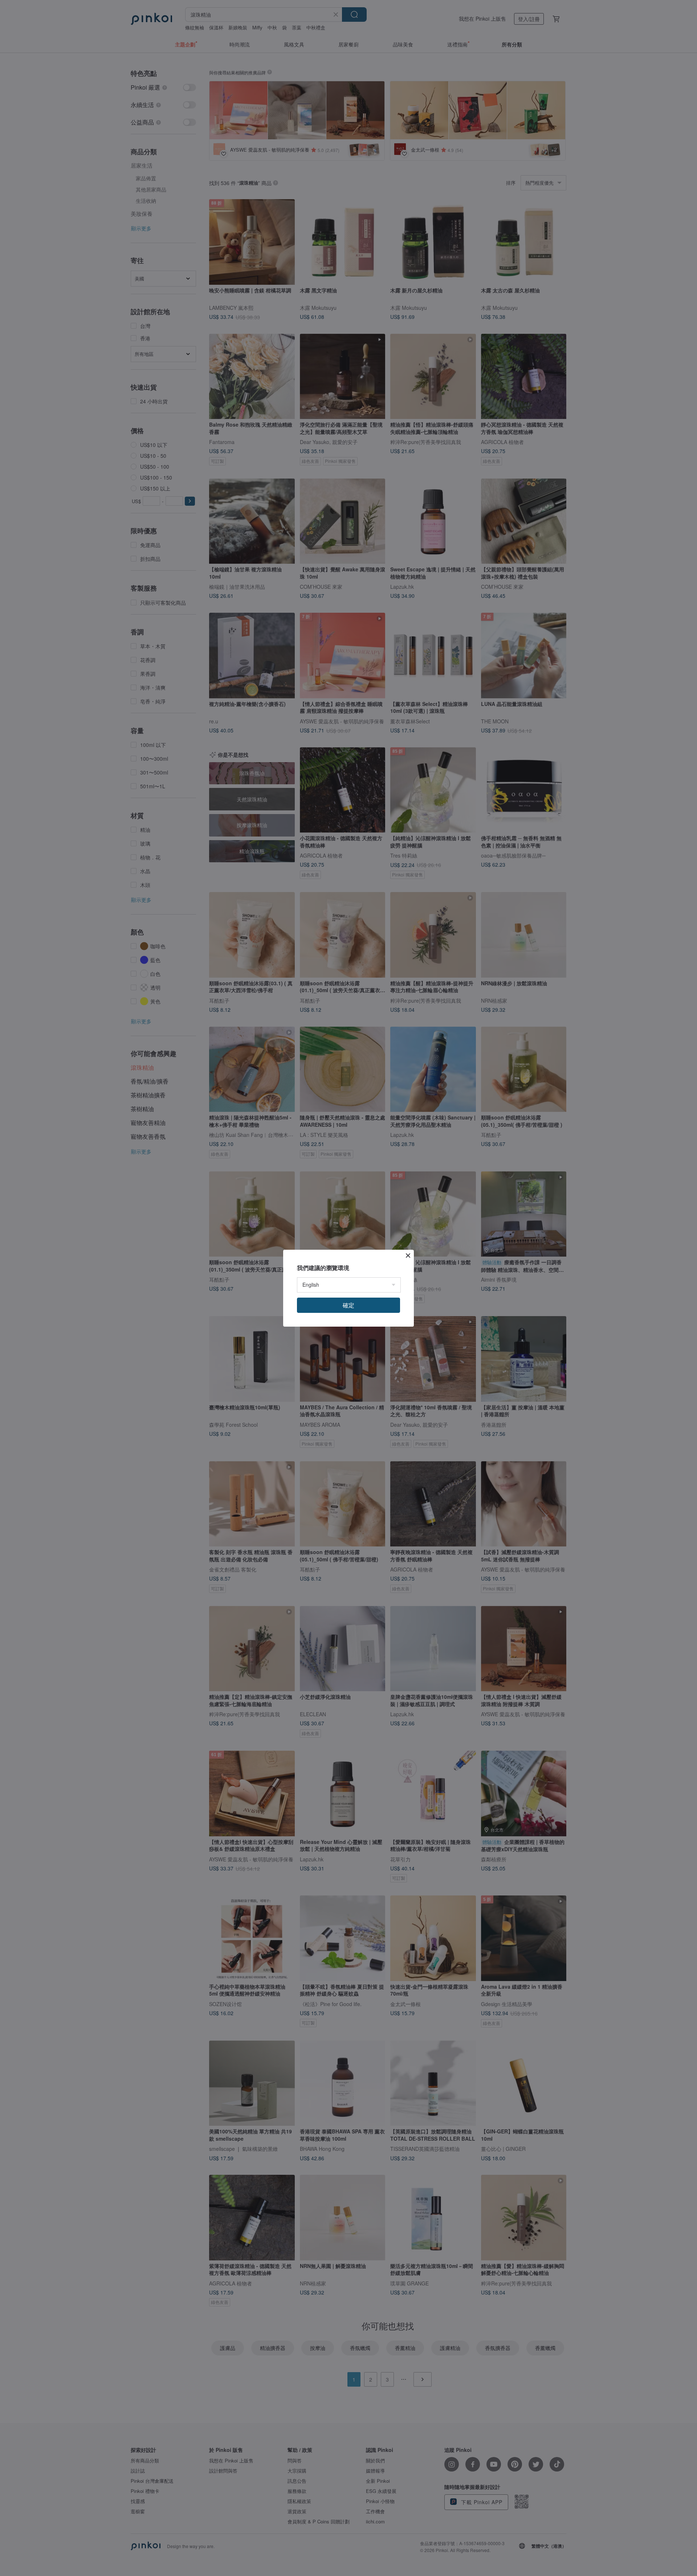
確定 (348, 1305)
